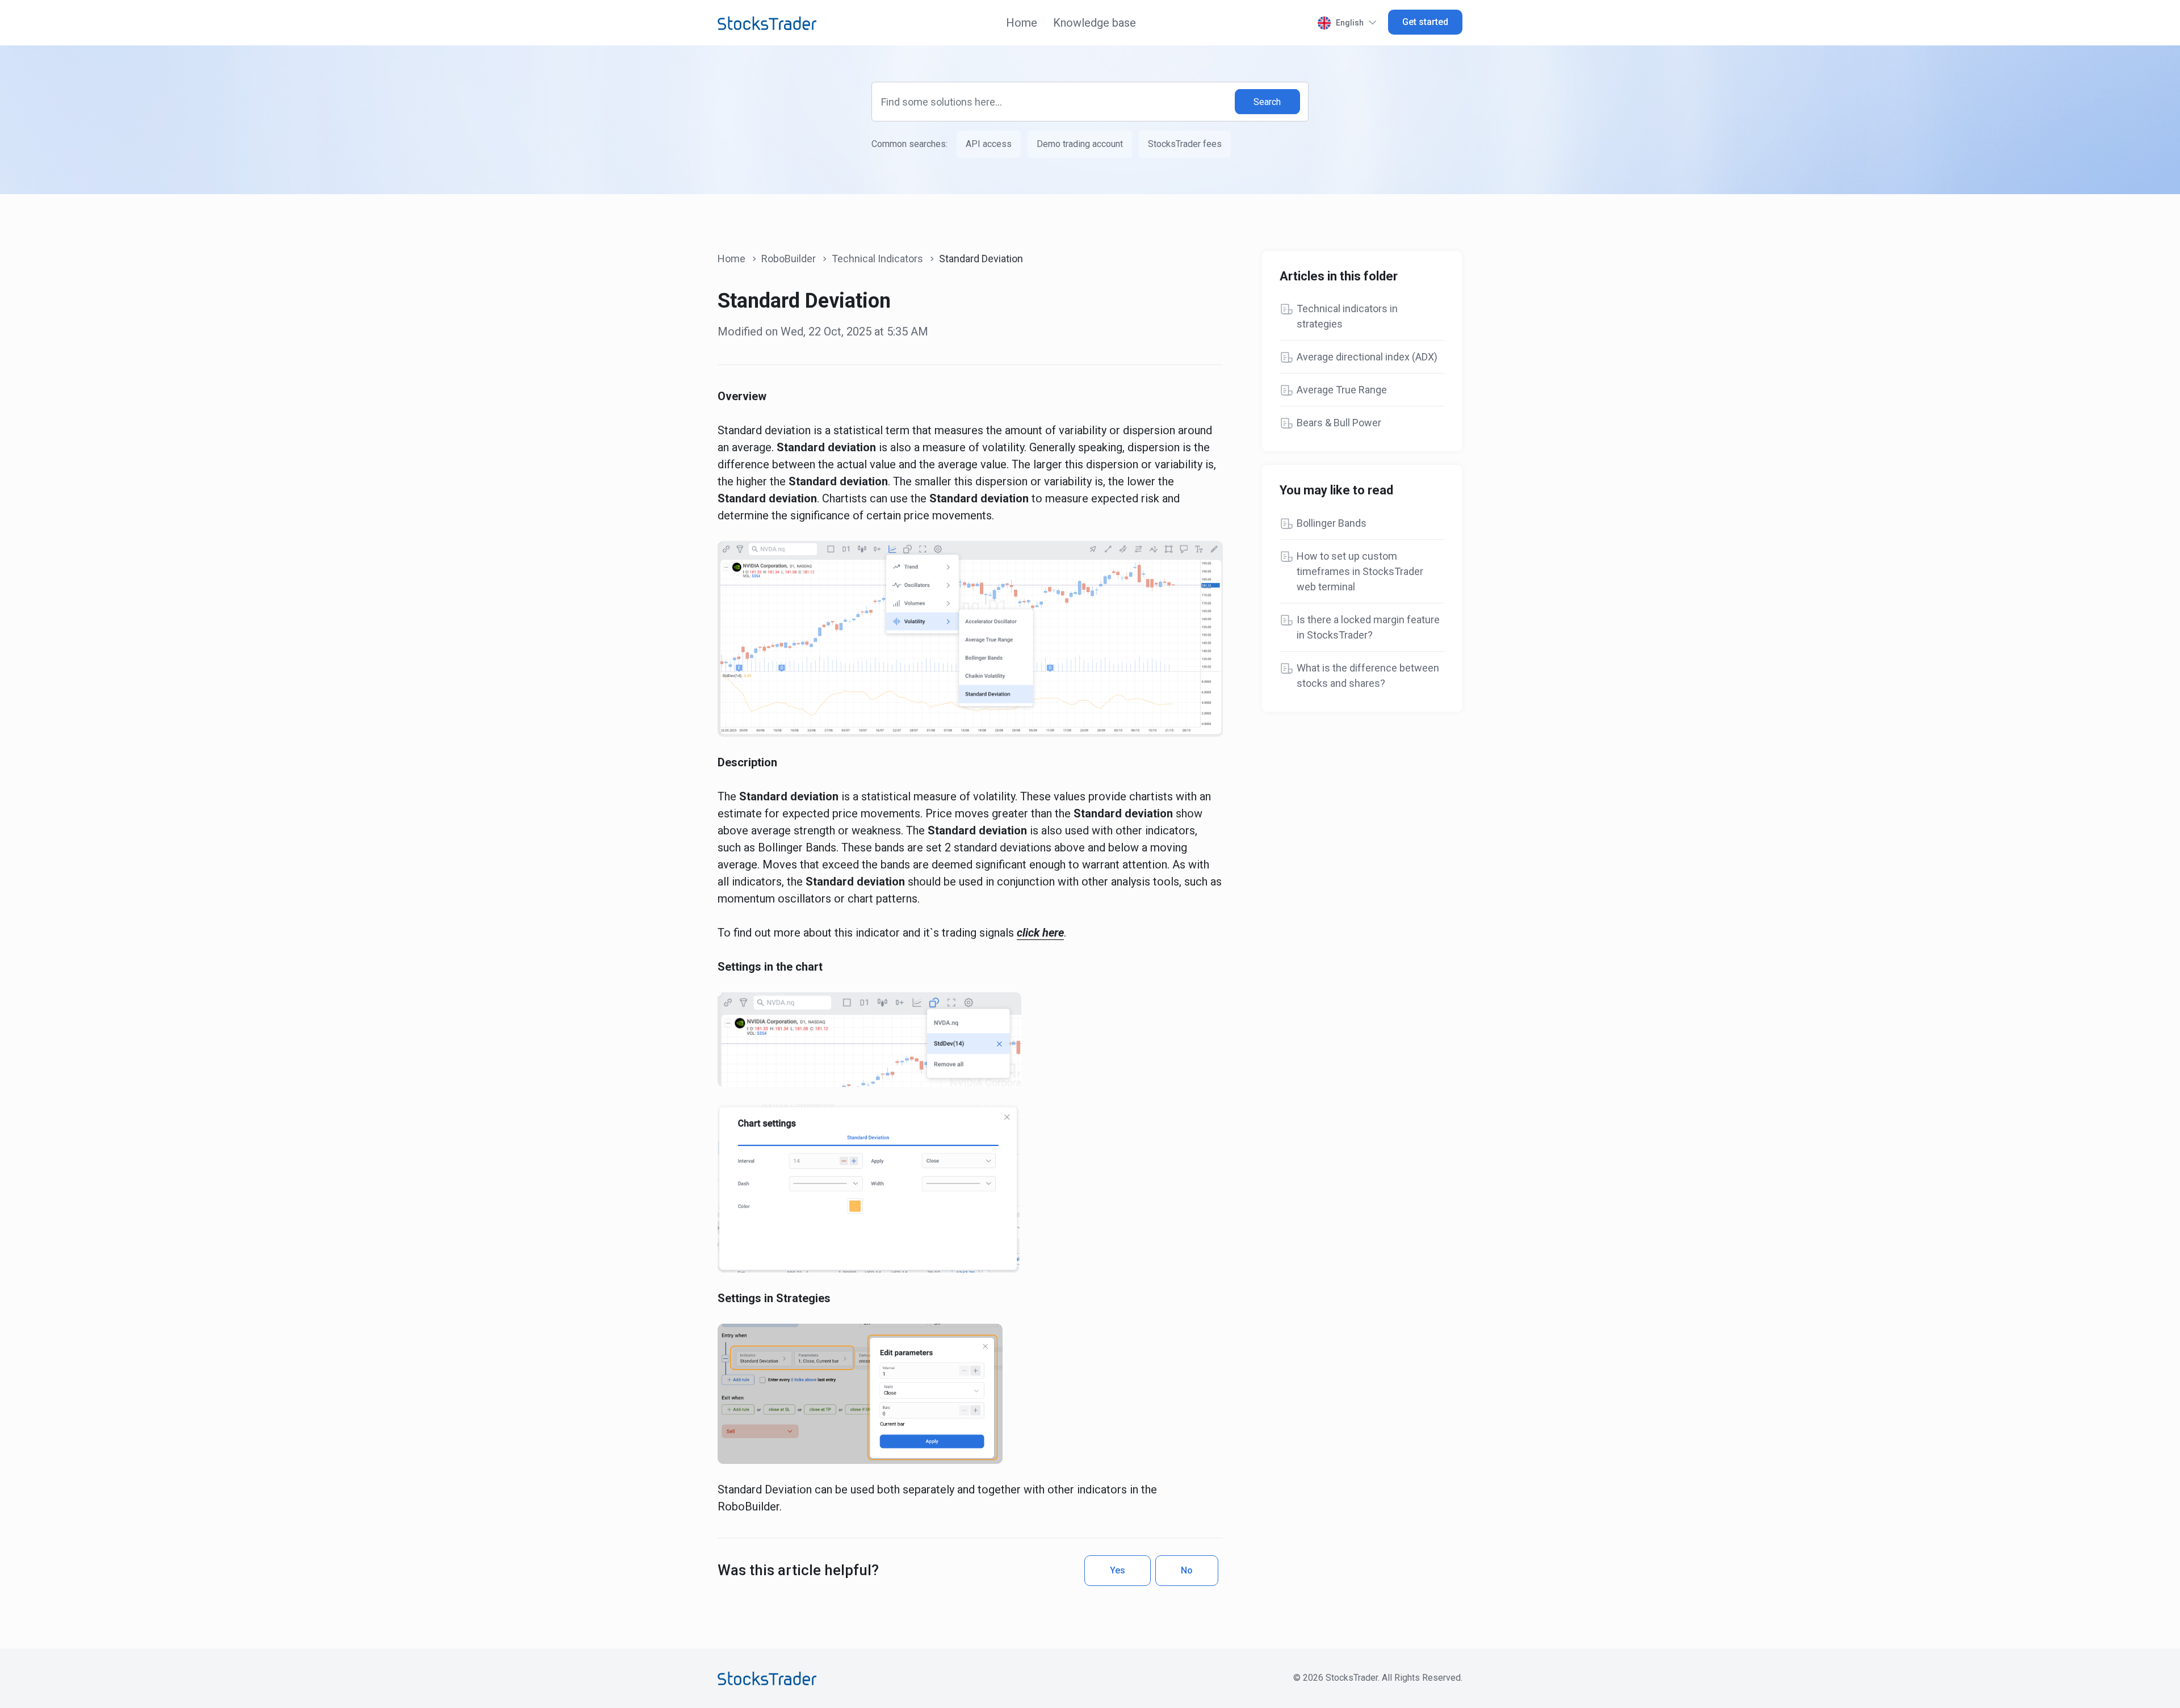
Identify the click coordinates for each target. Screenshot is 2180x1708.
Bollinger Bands (1332, 523)
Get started (1425, 22)
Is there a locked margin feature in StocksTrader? (1368, 627)
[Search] (1268, 102)
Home (1022, 23)
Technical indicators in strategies (1347, 316)
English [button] (1350, 23)
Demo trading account (1080, 144)
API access (989, 144)
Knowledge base (1095, 23)
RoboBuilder (789, 259)
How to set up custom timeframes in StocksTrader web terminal (1360, 571)
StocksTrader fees (1185, 144)
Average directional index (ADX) (1367, 357)
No (1187, 1570)
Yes (1118, 1570)
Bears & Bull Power (1339, 423)
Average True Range (1342, 390)
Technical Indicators (877, 259)
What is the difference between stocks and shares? (1368, 675)
